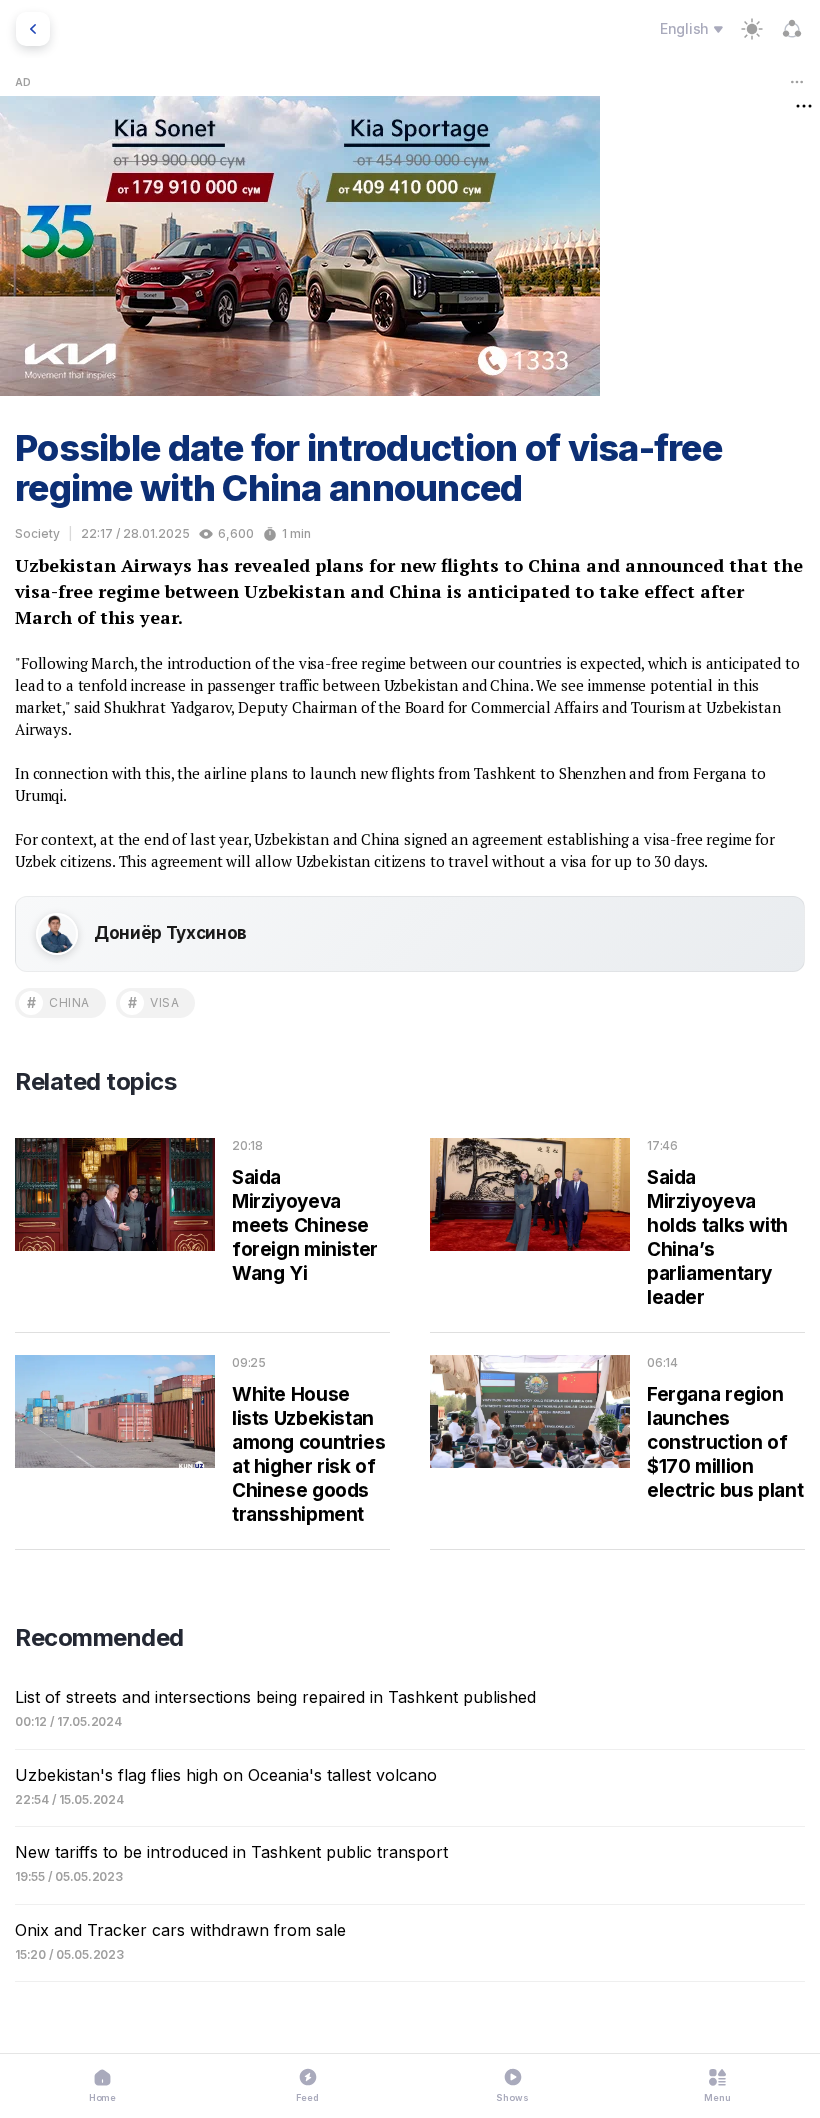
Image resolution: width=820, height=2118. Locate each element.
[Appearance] (752, 29)
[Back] (33, 29)
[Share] (792, 29)
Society (37, 533)
